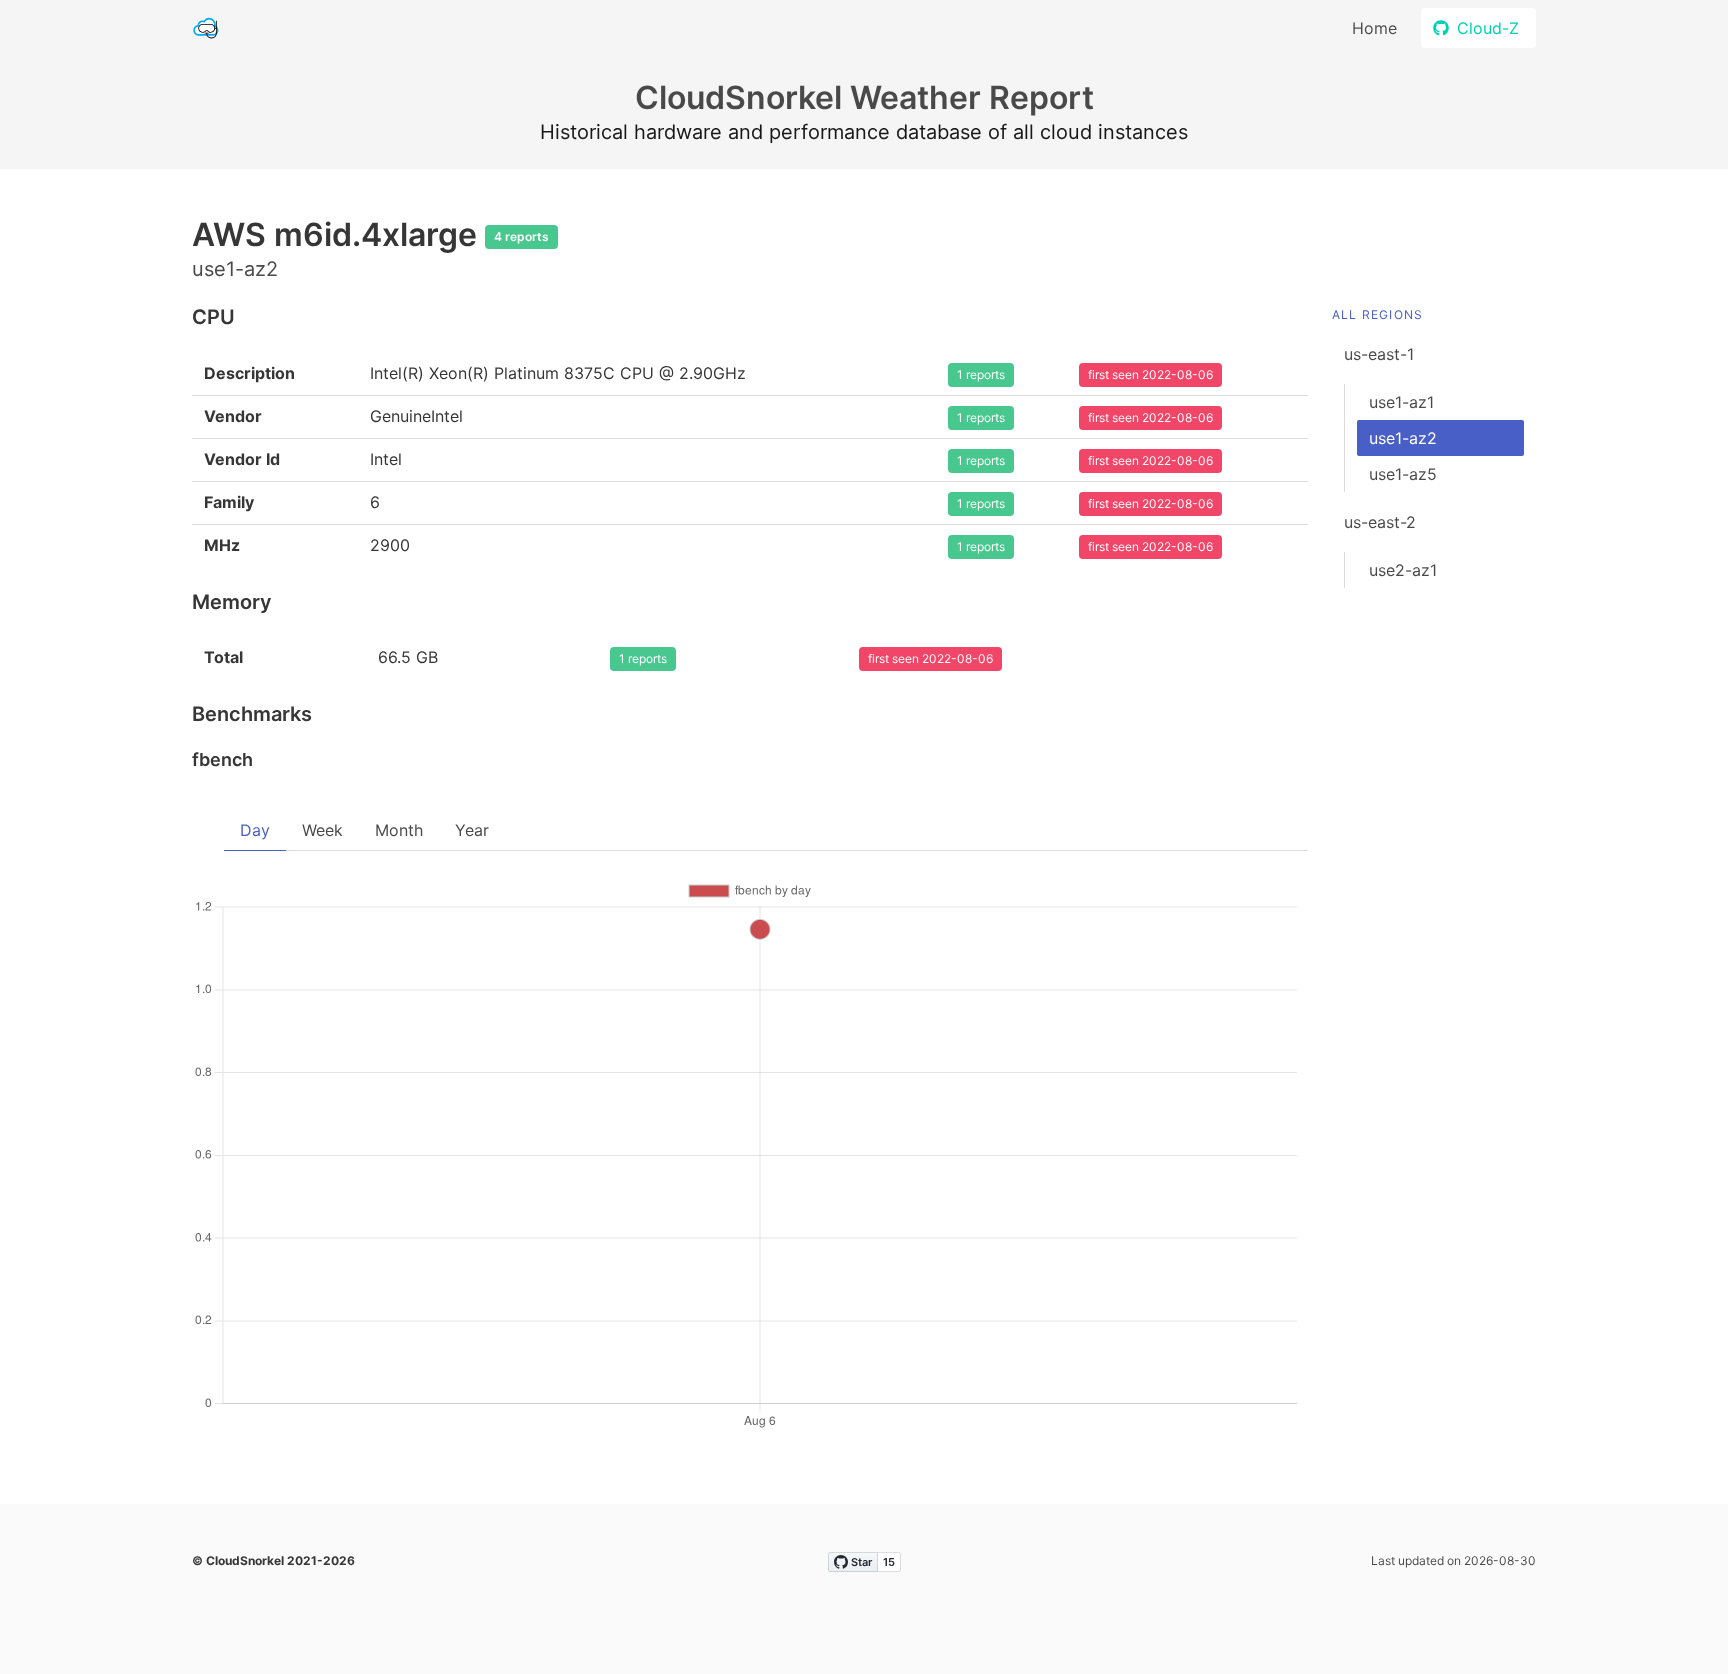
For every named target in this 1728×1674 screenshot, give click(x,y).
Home (1374, 28)
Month (399, 830)
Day (255, 830)
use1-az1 (1401, 402)
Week (322, 830)
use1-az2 (1403, 438)
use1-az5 (1403, 474)
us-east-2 (1380, 522)
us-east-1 (1379, 354)
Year (472, 830)
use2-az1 (1403, 570)
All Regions (1377, 314)
